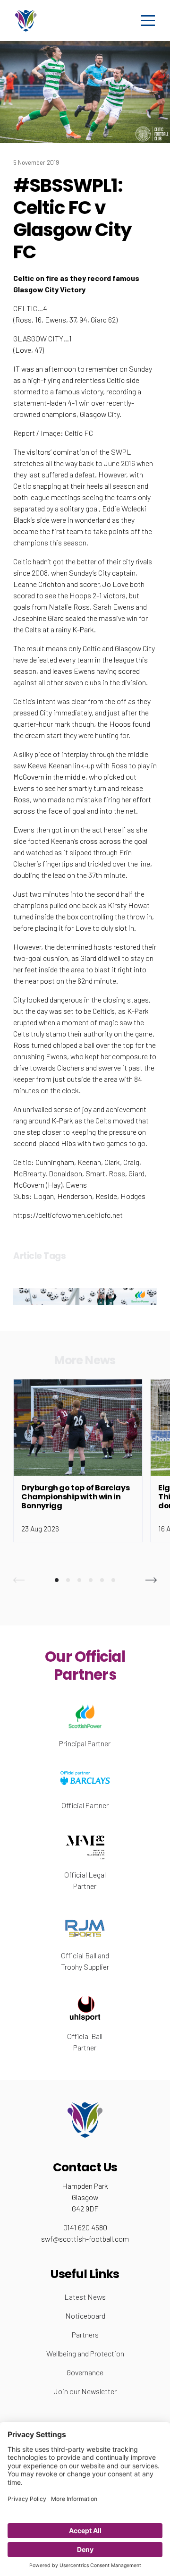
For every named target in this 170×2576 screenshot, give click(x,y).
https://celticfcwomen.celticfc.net (68, 1215)
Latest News (85, 2297)
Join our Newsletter (85, 2391)
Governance (85, 2372)
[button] (19, 1580)
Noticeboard (85, 2316)
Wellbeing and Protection (85, 2353)
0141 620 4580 (85, 2227)
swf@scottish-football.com (85, 2239)
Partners (85, 2334)
